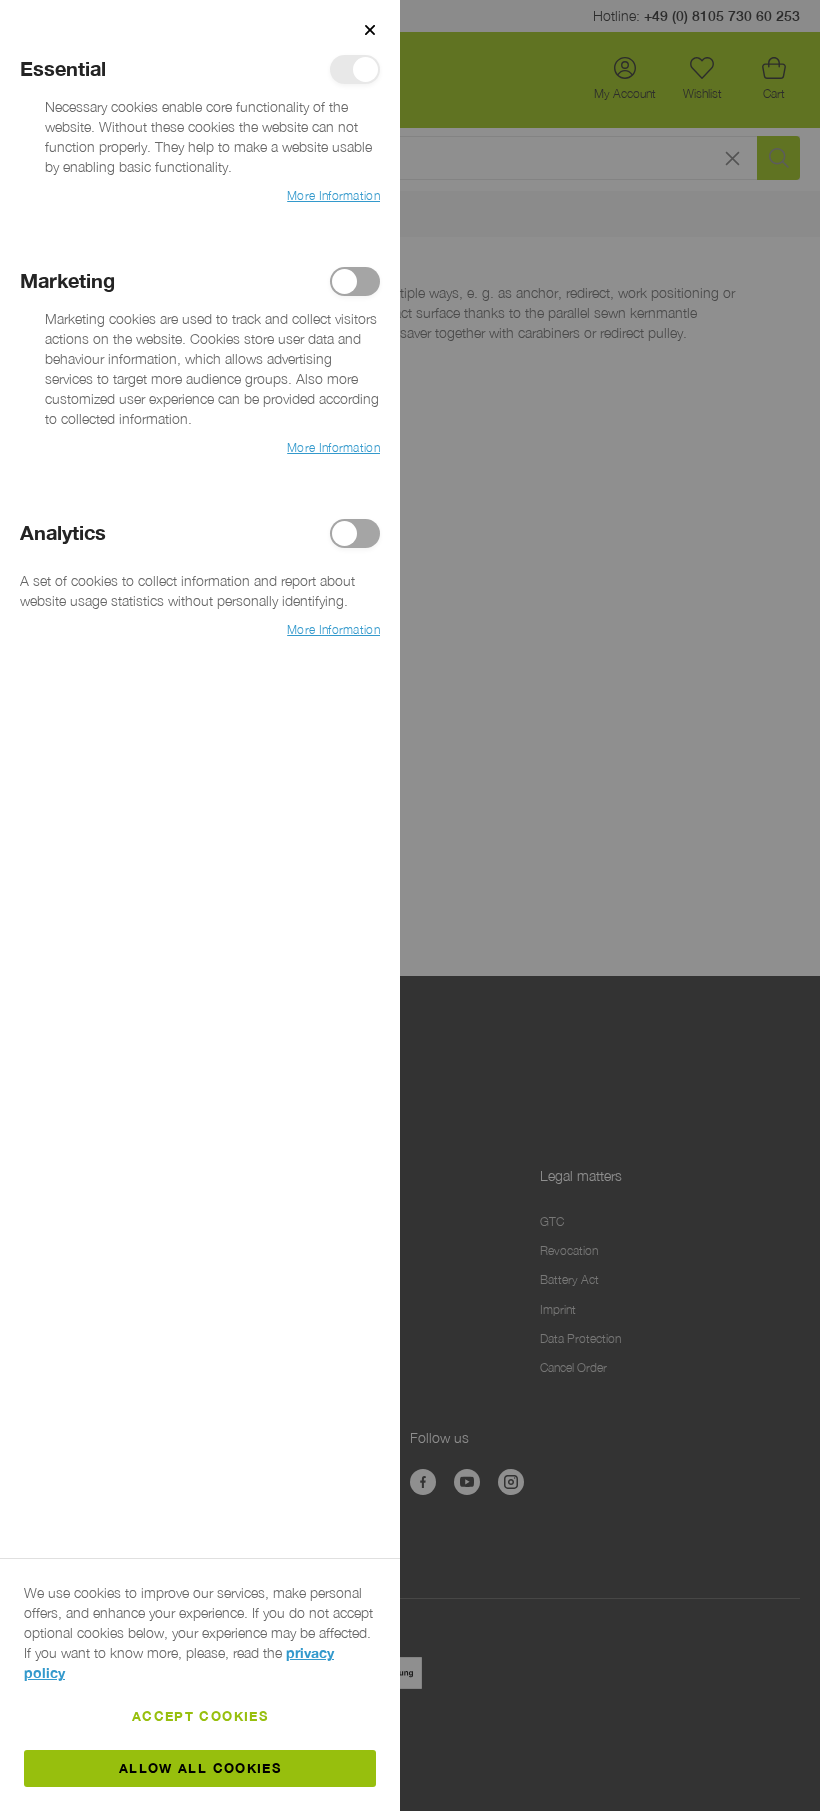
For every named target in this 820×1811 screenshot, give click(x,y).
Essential (355, 69)
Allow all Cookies (200, 1768)
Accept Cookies (200, 1716)
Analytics (355, 533)
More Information (333, 195)
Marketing (355, 281)
